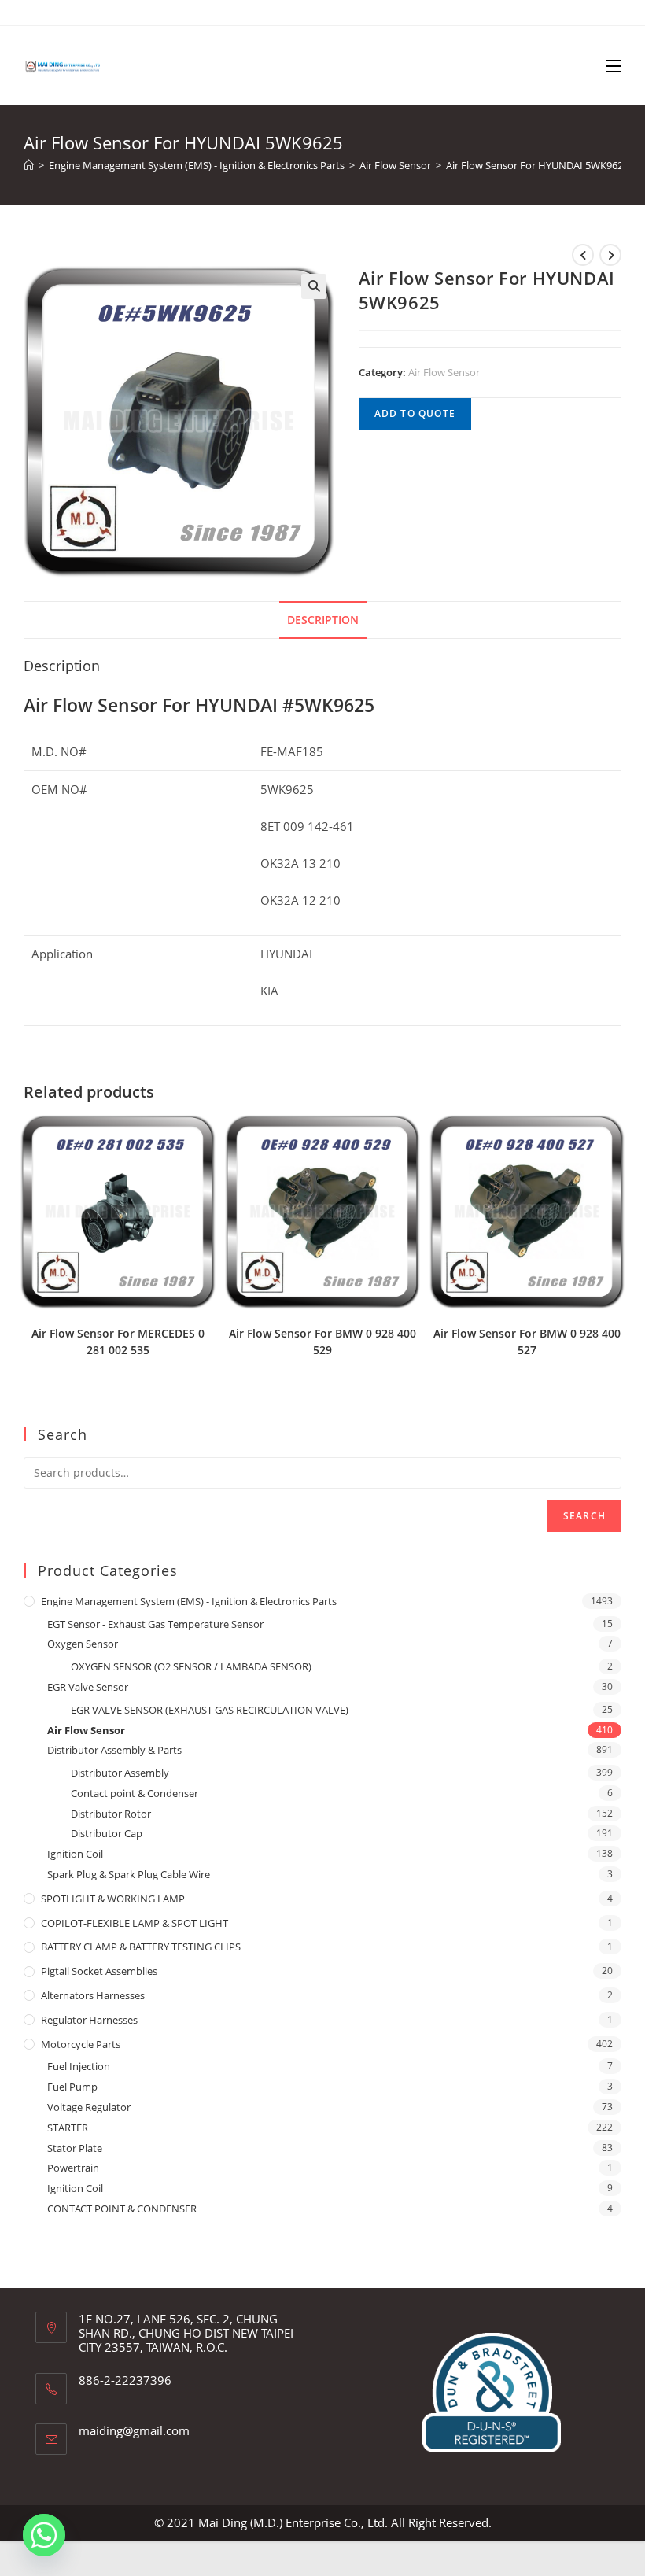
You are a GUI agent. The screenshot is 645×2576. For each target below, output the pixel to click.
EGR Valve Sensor (88, 1687)
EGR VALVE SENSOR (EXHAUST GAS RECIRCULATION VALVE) (210, 1710)
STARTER (68, 2128)
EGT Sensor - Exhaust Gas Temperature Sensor (155, 1624)
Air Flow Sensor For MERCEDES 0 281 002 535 (118, 1342)
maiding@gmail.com (134, 2430)
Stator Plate (75, 2148)
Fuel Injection (79, 2066)
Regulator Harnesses (89, 2020)
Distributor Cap (107, 1833)
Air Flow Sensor (444, 372)
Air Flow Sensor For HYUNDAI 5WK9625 (537, 165)
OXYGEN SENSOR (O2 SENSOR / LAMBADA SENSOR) (191, 1666)
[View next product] (610, 255)
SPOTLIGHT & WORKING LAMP (113, 1899)
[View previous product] (583, 255)
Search (584, 1516)
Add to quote (415, 413)
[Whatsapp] (44, 2535)
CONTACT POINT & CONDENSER (122, 2209)
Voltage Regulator (89, 2107)
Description (323, 620)
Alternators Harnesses (93, 1995)
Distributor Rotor (111, 1814)
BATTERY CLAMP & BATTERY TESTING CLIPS (141, 1947)
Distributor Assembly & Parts (114, 1750)
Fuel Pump (72, 2087)
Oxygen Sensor (83, 1644)
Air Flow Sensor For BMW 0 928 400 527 (527, 1342)
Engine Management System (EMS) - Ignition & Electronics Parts (189, 1601)
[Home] (29, 165)
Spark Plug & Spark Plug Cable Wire (129, 1874)
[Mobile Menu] (614, 65)
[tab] (323, 620)
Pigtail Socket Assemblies (99, 1971)
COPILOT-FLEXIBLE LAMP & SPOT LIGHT (135, 1923)
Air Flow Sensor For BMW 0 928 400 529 (322, 1342)
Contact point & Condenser (135, 1793)
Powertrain (73, 2168)
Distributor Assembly (120, 1773)
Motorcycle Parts (81, 2044)
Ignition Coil (75, 1854)
